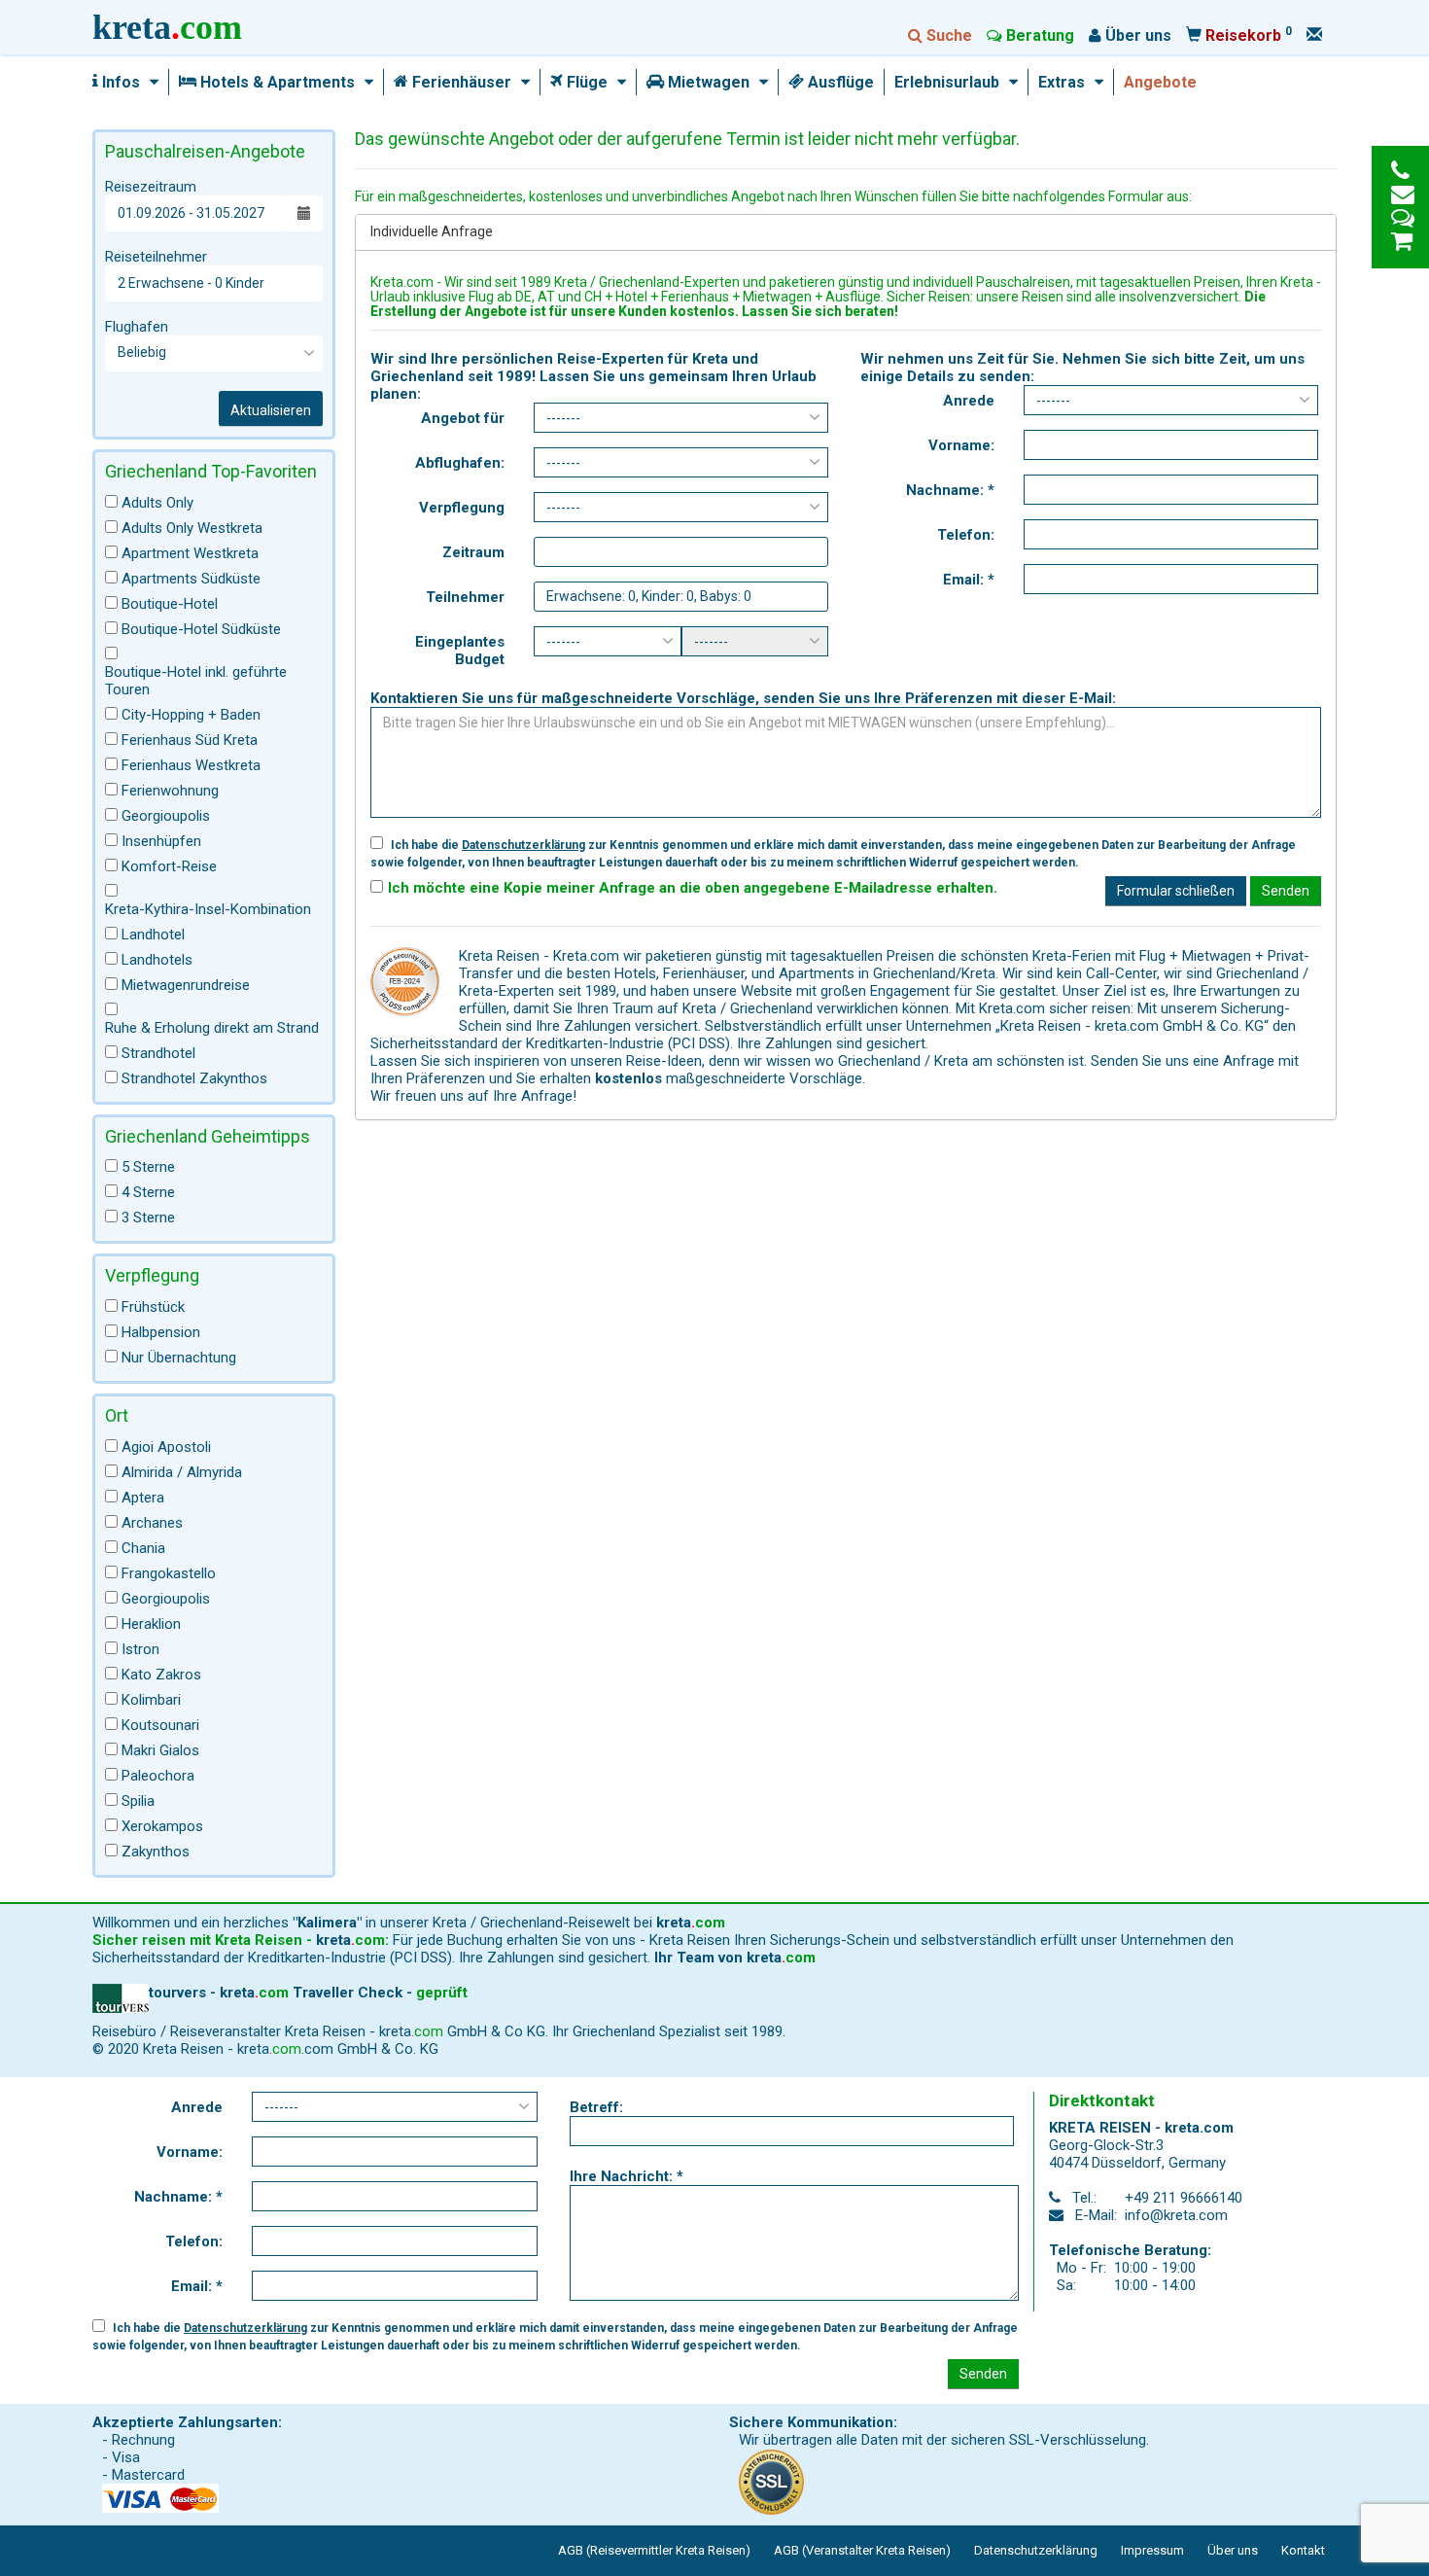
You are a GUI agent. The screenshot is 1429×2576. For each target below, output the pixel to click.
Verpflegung (462, 508)
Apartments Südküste (191, 579)
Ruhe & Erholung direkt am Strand (212, 1028)
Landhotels (157, 960)
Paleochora (158, 1776)
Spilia (138, 1801)
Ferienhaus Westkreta (191, 765)
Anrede (969, 401)
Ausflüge (839, 83)
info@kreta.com (1176, 2215)
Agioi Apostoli (166, 1447)
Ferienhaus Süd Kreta (190, 740)
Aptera (143, 1498)
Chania (143, 1548)
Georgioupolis (166, 816)
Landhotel (153, 935)
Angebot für (463, 418)
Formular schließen (1176, 891)
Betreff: (596, 2107)
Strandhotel (158, 1053)
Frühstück (153, 1307)
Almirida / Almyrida (182, 1472)
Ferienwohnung (170, 791)
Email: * (969, 580)
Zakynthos (156, 1852)
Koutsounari (160, 1725)
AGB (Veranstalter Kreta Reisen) (862, 2550)
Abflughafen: (460, 463)
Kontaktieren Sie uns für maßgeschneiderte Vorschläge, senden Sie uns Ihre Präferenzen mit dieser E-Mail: (743, 698)
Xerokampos (162, 1826)
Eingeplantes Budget (460, 651)
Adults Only (157, 503)
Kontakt (1303, 2550)
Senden (1286, 891)
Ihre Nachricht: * (627, 2176)
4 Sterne (148, 1192)
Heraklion (151, 1624)
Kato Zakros (161, 1675)
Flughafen (137, 327)
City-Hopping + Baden (191, 715)
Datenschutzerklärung (523, 845)
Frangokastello (169, 1573)
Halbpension (161, 1332)
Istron (140, 1649)
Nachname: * (950, 490)
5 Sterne (148, 1167)
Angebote (1160, 83)
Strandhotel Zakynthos (194, 1078)
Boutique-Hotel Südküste (201, 629)
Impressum (1152, 2550)
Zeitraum (473, 552)
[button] (149, 83)
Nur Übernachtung (179, 1358)
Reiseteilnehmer (156, 257)
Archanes (152, 1523)
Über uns (1233, 2550)
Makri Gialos (160, 1750)
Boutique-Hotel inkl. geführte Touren (196, 681)
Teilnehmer (465, 597)
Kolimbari (151, 1700)
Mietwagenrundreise (186, 985)
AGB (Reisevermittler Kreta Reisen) (654, 2550)
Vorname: (961, 445)
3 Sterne (148, 1217)
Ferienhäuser (460, 83)
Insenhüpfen (161, 841)
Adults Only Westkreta (192, 528)
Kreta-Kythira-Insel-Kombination (208, 909)
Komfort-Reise (169, 866)
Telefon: (966, 535)
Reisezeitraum (151, 187)
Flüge (585, 83)
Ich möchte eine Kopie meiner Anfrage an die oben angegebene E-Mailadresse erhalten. (693, 888)
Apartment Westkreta (190, 553)
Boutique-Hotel (170, 604)
